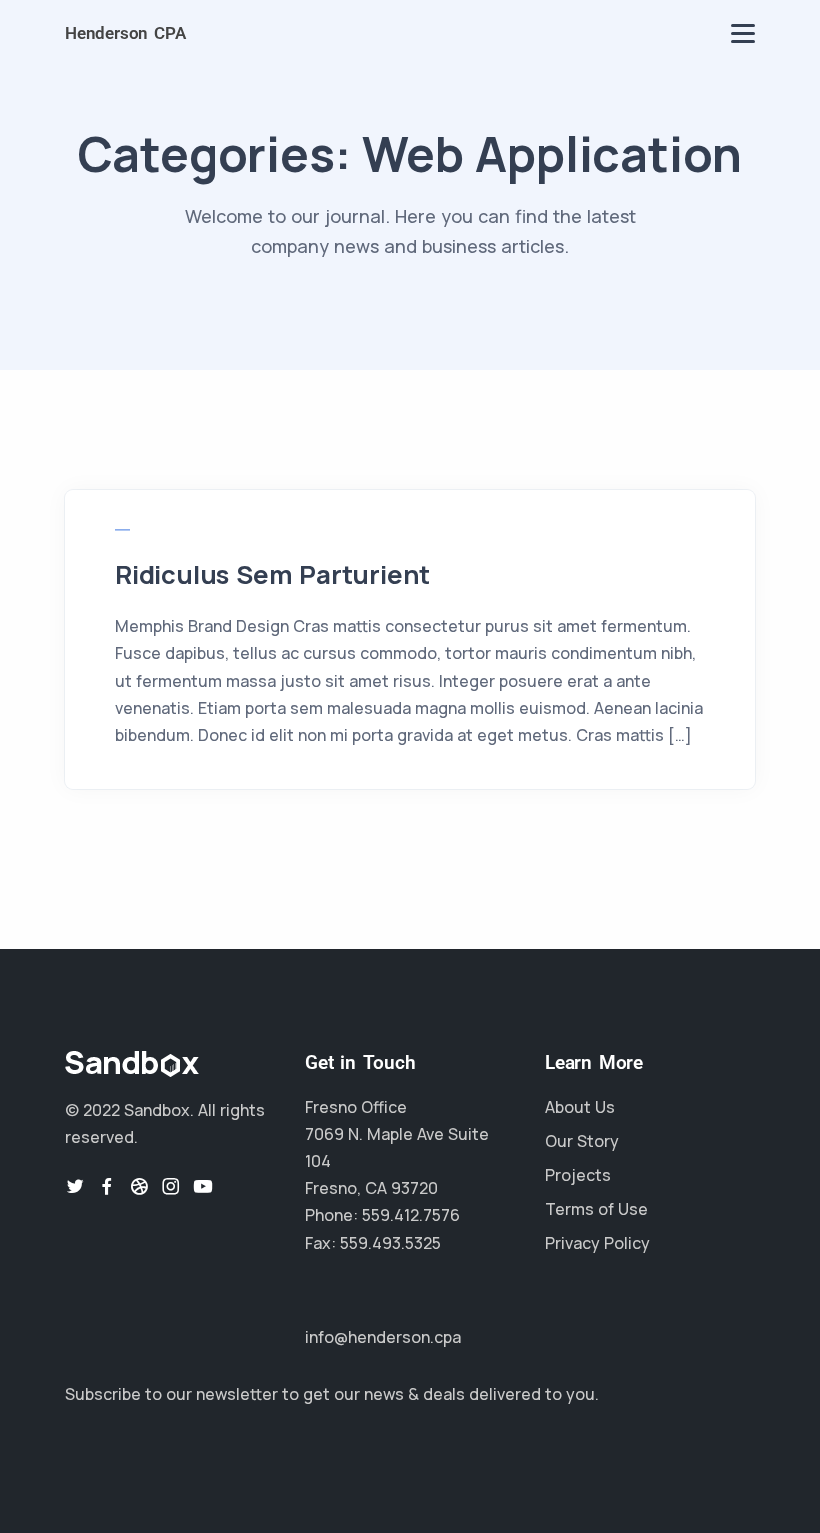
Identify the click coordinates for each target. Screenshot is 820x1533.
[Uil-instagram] (171, 1186)
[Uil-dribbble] (139, 1186)
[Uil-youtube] (203, 1186)
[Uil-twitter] (75, 1186)
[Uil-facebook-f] (107, 1186)
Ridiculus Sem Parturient (272, 574)
